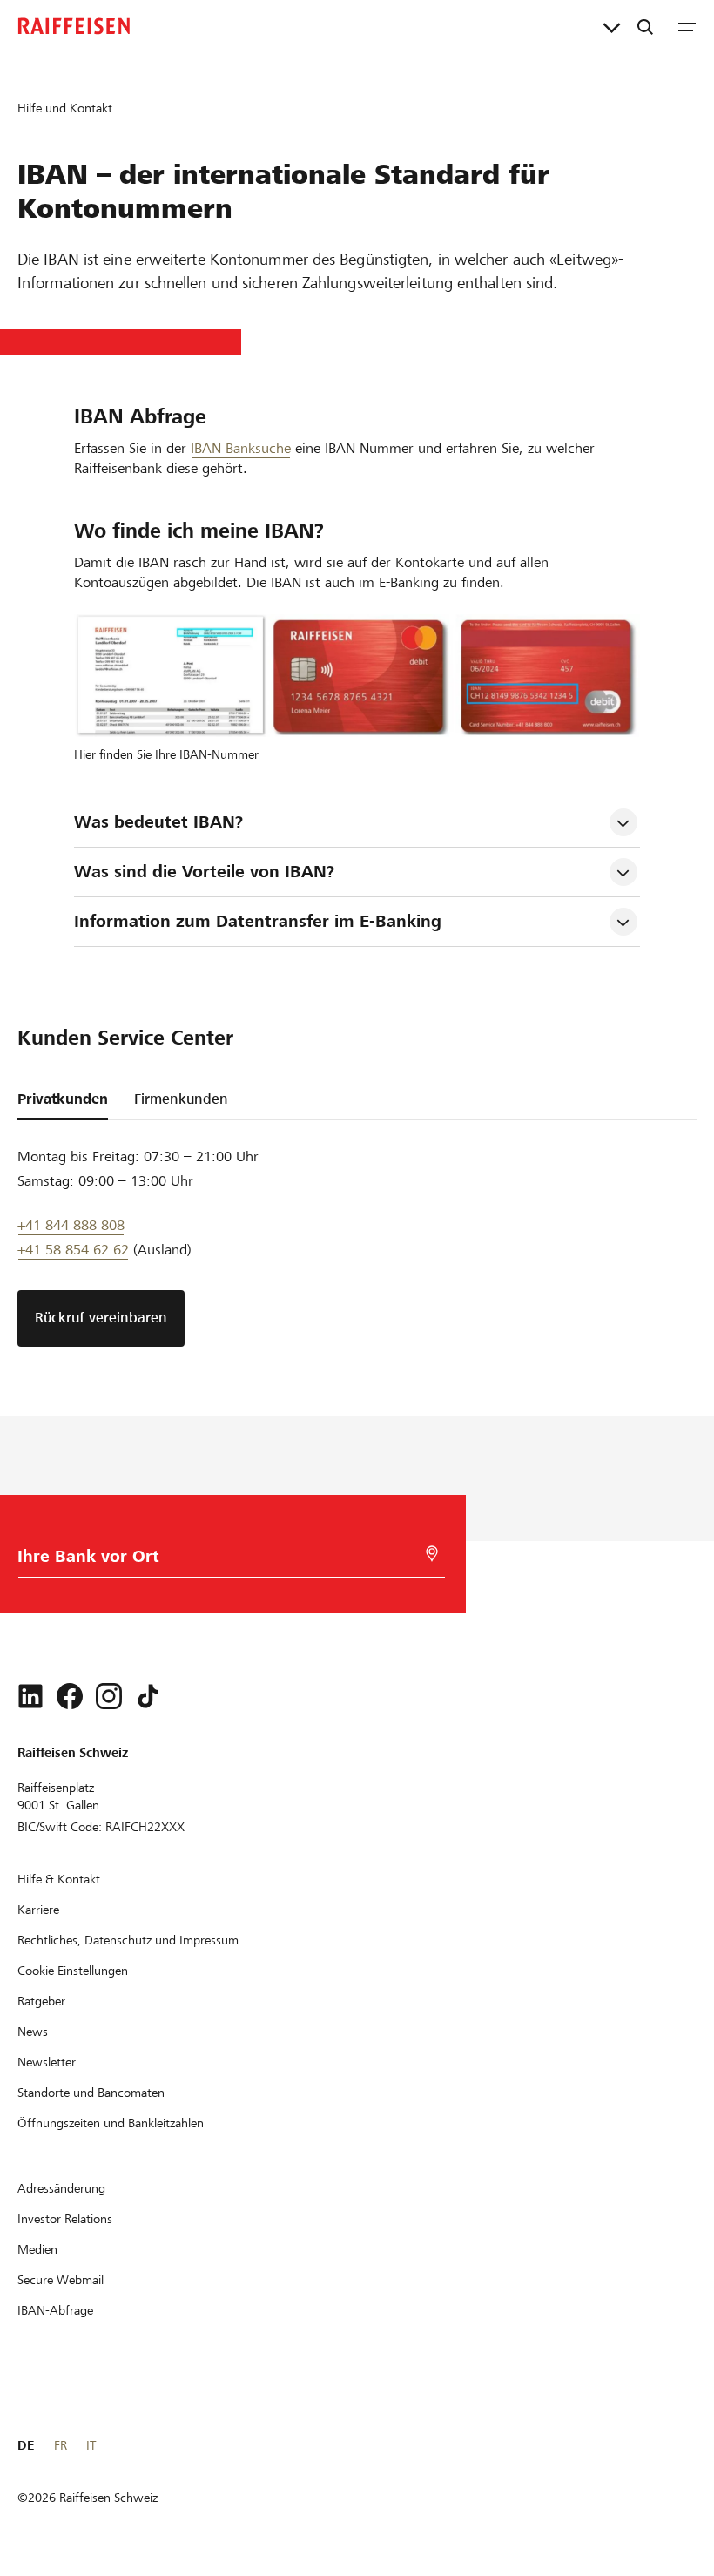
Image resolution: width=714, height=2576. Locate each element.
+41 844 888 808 (71, 1225)
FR (61, 2445)
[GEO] (432, 1554)
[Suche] (645, 26)
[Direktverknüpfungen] (612, 26)
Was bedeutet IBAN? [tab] (158, 822)
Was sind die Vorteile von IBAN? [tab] (204, 872)
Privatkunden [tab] (63, 1099)
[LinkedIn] (30, 1696)
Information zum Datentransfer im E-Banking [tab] (258, 921)
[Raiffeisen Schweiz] (74, 26)
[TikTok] (148, 1696)
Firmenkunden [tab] (181, 1099)
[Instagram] (109, 1696)
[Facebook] (70, 1696)
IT (91, 2445)
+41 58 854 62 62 (73, 1250)
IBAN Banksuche (241, 448)
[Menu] (687, 26)
